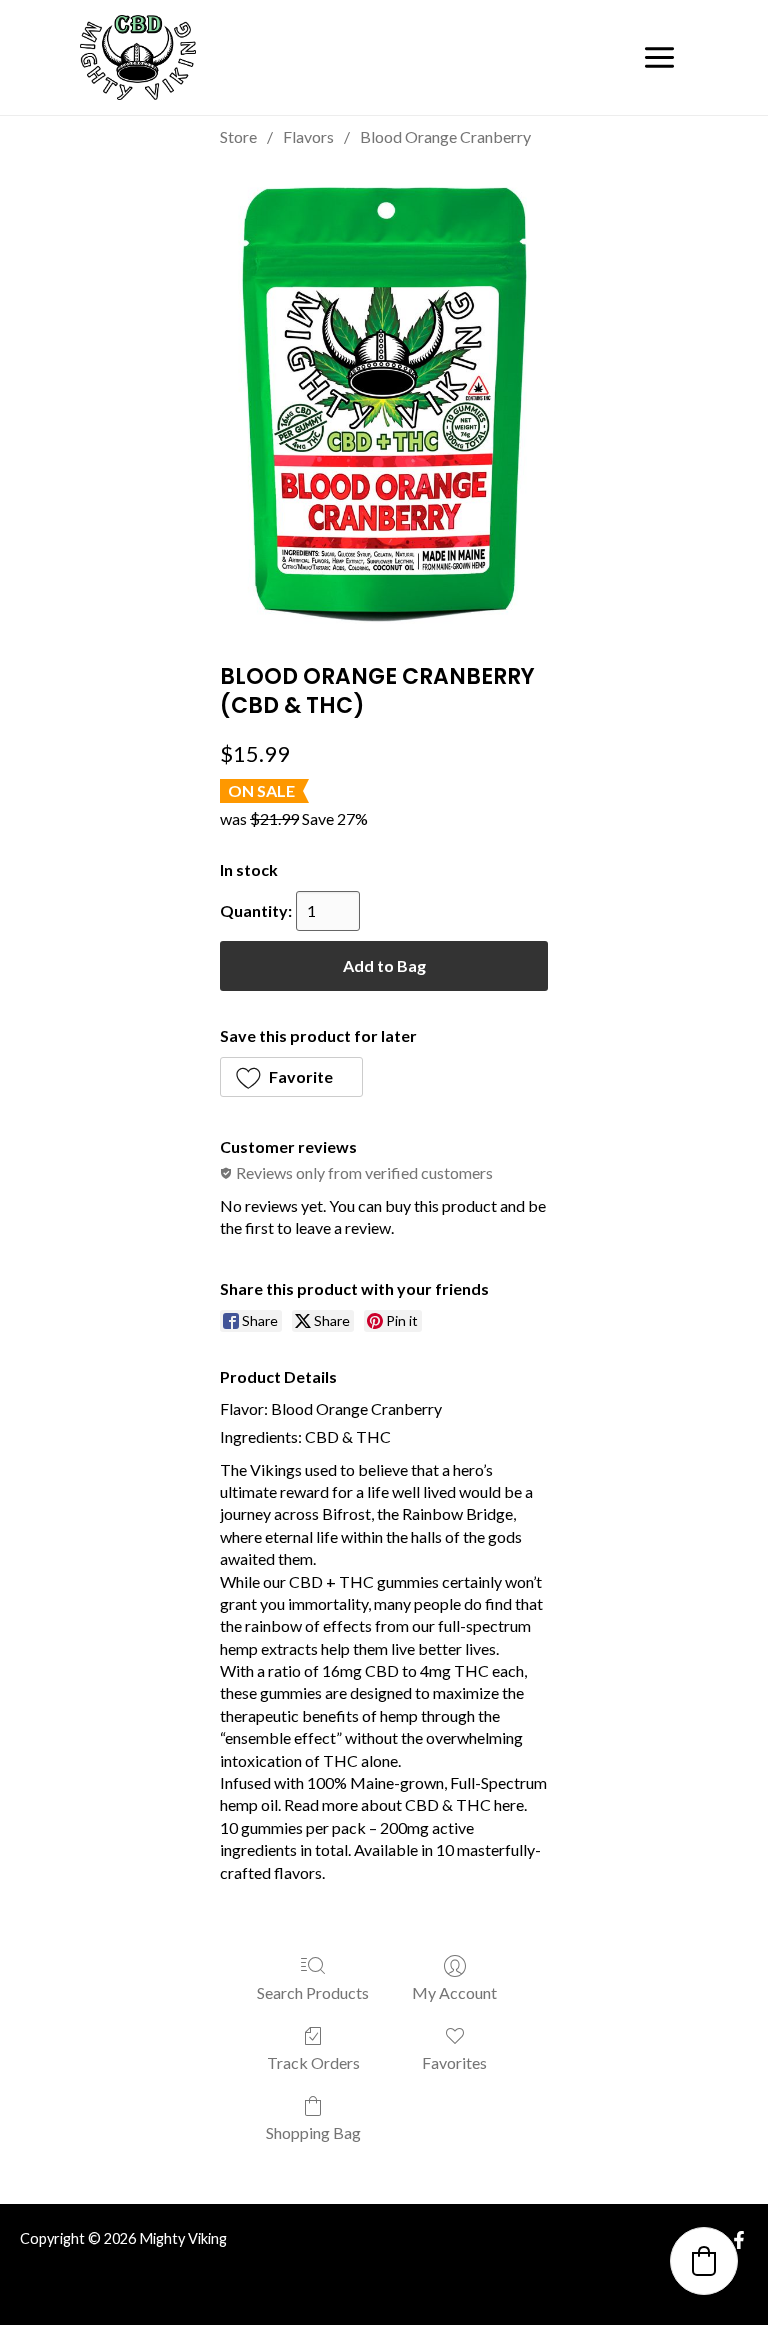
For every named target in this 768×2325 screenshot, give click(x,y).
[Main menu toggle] (659, 57)
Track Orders (313, 2062)
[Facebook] (739, 2240)
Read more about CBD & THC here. (405, 1804)
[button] (291, 1077)
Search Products (313, 1992)
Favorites (454, 2062)
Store (238, 136)
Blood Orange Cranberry (445, 136)
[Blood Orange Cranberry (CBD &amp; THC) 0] (384, 400)
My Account (454, 1992)
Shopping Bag (313, 2132)
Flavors (308, 136)
